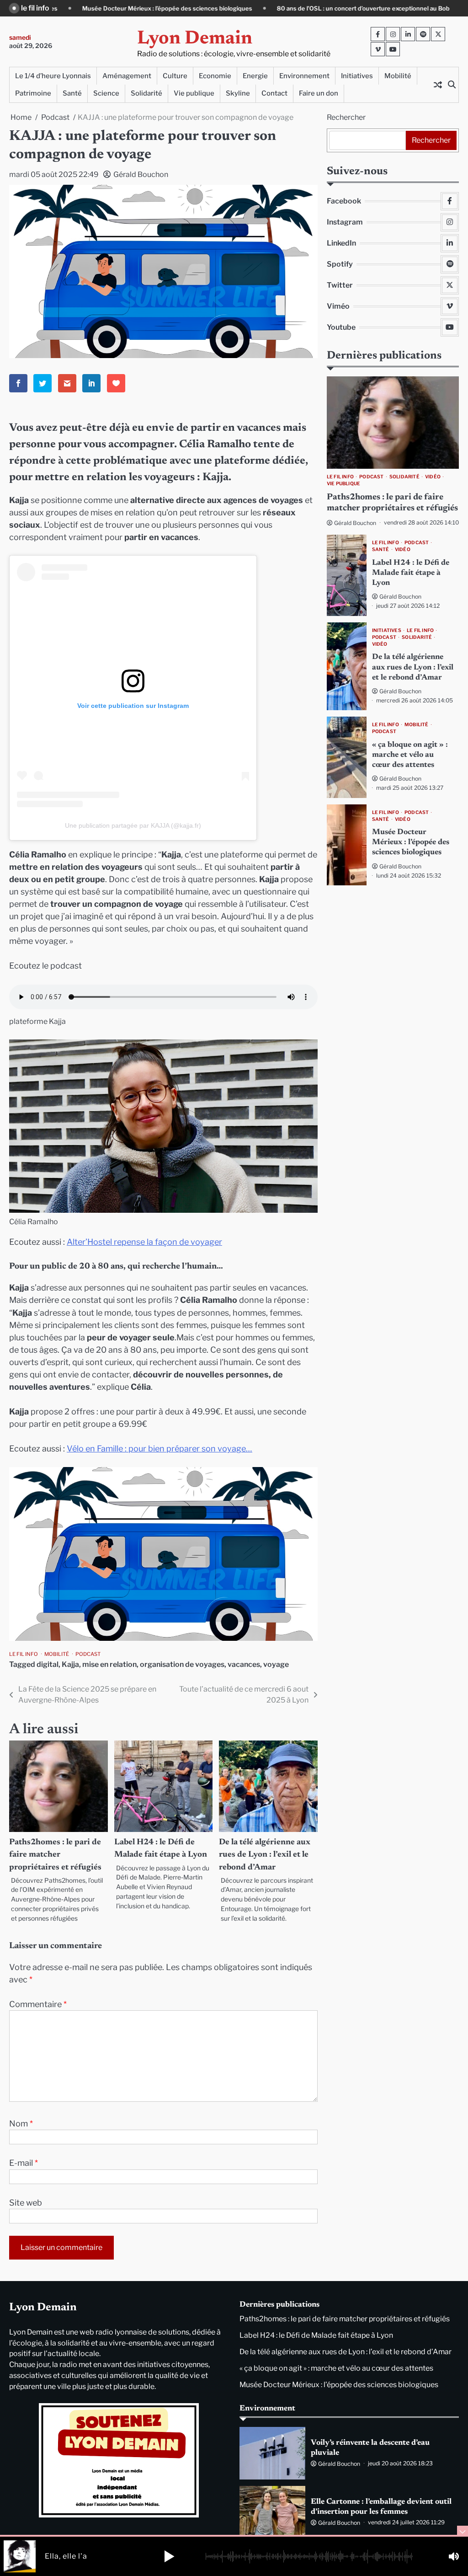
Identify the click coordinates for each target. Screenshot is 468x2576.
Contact (274, 93)
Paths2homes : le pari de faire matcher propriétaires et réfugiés (55, 1855)
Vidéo (433, 477)
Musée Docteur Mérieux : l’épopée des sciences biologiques (411, 842)
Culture (175, 76)
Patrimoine (33, 93)
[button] (169, 2556)
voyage (276, 1664)
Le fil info (24, 1654)
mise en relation (109, 1664)
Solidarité (146, 93)
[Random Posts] (438, 85)
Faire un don (319, 93)
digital (48, 1664)
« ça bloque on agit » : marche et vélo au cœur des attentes (410, 755)
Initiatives (357, 76)
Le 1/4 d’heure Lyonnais (53, 76)
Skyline (238, 93)
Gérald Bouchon (141, 174)
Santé (72, 93)
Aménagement (127, 76)
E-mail (24, 2163)
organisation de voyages (182, 1664)
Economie (215, 76)
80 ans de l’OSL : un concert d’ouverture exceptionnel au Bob (214, 8)
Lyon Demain (195, 39)
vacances (244, 1664)
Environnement (304, 76)
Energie (255, 76)
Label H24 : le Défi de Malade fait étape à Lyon (411, 573)
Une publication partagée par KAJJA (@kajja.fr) (133, 825)
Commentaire (38, 2004)
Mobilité (398, 76)
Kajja (70, 1664)
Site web (26, 2203)
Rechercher (346, 117)
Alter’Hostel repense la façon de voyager (144, 1242)
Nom (21, 2123)
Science (106, 93)
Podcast (88, 1654)
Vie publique (194, 93)
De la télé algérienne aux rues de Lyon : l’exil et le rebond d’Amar (265, 1855)
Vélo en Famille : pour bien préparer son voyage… (160, 1449)
